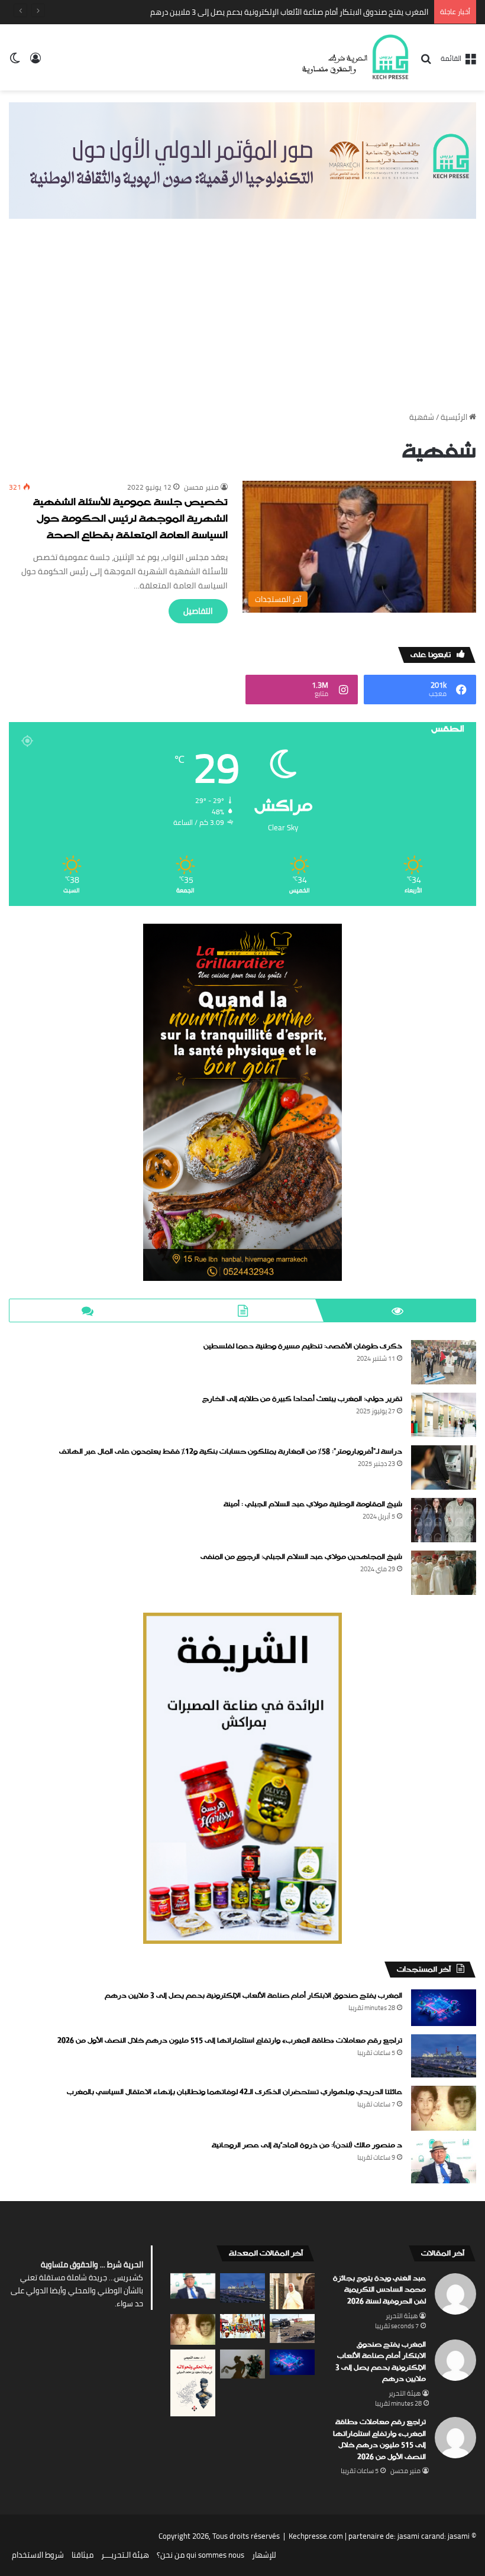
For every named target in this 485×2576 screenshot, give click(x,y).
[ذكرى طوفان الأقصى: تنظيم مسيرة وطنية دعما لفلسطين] (444, 1362)
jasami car (415, 2536)
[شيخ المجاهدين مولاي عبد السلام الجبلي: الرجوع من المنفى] (444, 1573)
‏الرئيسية (455, 417)
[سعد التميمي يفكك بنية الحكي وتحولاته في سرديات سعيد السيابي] (193, 2383)
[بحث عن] (426, 62)
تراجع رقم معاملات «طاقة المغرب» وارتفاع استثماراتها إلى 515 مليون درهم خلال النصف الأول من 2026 (230, 2041)
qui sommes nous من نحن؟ (201, 2555)
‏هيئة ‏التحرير (402, 2316)
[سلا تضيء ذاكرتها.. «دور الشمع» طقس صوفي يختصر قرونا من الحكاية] (242, 2326)
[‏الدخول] (35, 62)
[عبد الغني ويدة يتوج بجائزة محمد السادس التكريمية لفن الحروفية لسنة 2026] (292, 2291)
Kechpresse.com (316, 2536)
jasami (459, 2536)
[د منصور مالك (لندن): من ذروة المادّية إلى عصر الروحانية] (444, 2161)
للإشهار (264, 2555)
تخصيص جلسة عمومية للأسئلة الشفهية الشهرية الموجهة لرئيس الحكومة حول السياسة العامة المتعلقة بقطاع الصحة (130, 520)
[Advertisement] (242, 319)
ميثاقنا (83, 2555)
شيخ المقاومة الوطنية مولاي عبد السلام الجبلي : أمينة (313, 1504)
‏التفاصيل (198, 611)
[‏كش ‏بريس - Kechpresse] (355, 57)
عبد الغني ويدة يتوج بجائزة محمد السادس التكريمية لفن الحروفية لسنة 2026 (379, 2290)
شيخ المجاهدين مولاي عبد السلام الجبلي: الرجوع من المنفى (301, 1557)
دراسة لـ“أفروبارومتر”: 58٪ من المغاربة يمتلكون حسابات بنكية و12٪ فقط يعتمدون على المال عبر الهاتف (231, 1452)
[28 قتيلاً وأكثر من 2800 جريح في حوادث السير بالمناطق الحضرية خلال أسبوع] (292, 2329)
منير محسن (201, 487)
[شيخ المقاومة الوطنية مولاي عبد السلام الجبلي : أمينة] (444, 1520)
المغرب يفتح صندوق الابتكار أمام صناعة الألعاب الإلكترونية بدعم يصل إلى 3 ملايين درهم (253, 1996)
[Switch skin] (15, 62)
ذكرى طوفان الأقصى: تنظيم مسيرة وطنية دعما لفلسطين (303, 1347)
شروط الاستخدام (38, 2555)
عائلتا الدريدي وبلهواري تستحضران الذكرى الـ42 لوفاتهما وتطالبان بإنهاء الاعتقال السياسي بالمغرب (235, 2092)
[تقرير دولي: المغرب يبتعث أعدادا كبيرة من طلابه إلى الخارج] (444, 1415)
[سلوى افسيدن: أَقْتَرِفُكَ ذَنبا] (242, 2364)
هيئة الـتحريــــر (125, 2555)
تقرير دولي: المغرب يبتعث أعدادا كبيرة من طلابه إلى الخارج (302, 1399)
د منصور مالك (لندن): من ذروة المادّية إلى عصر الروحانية (307, 2145)
